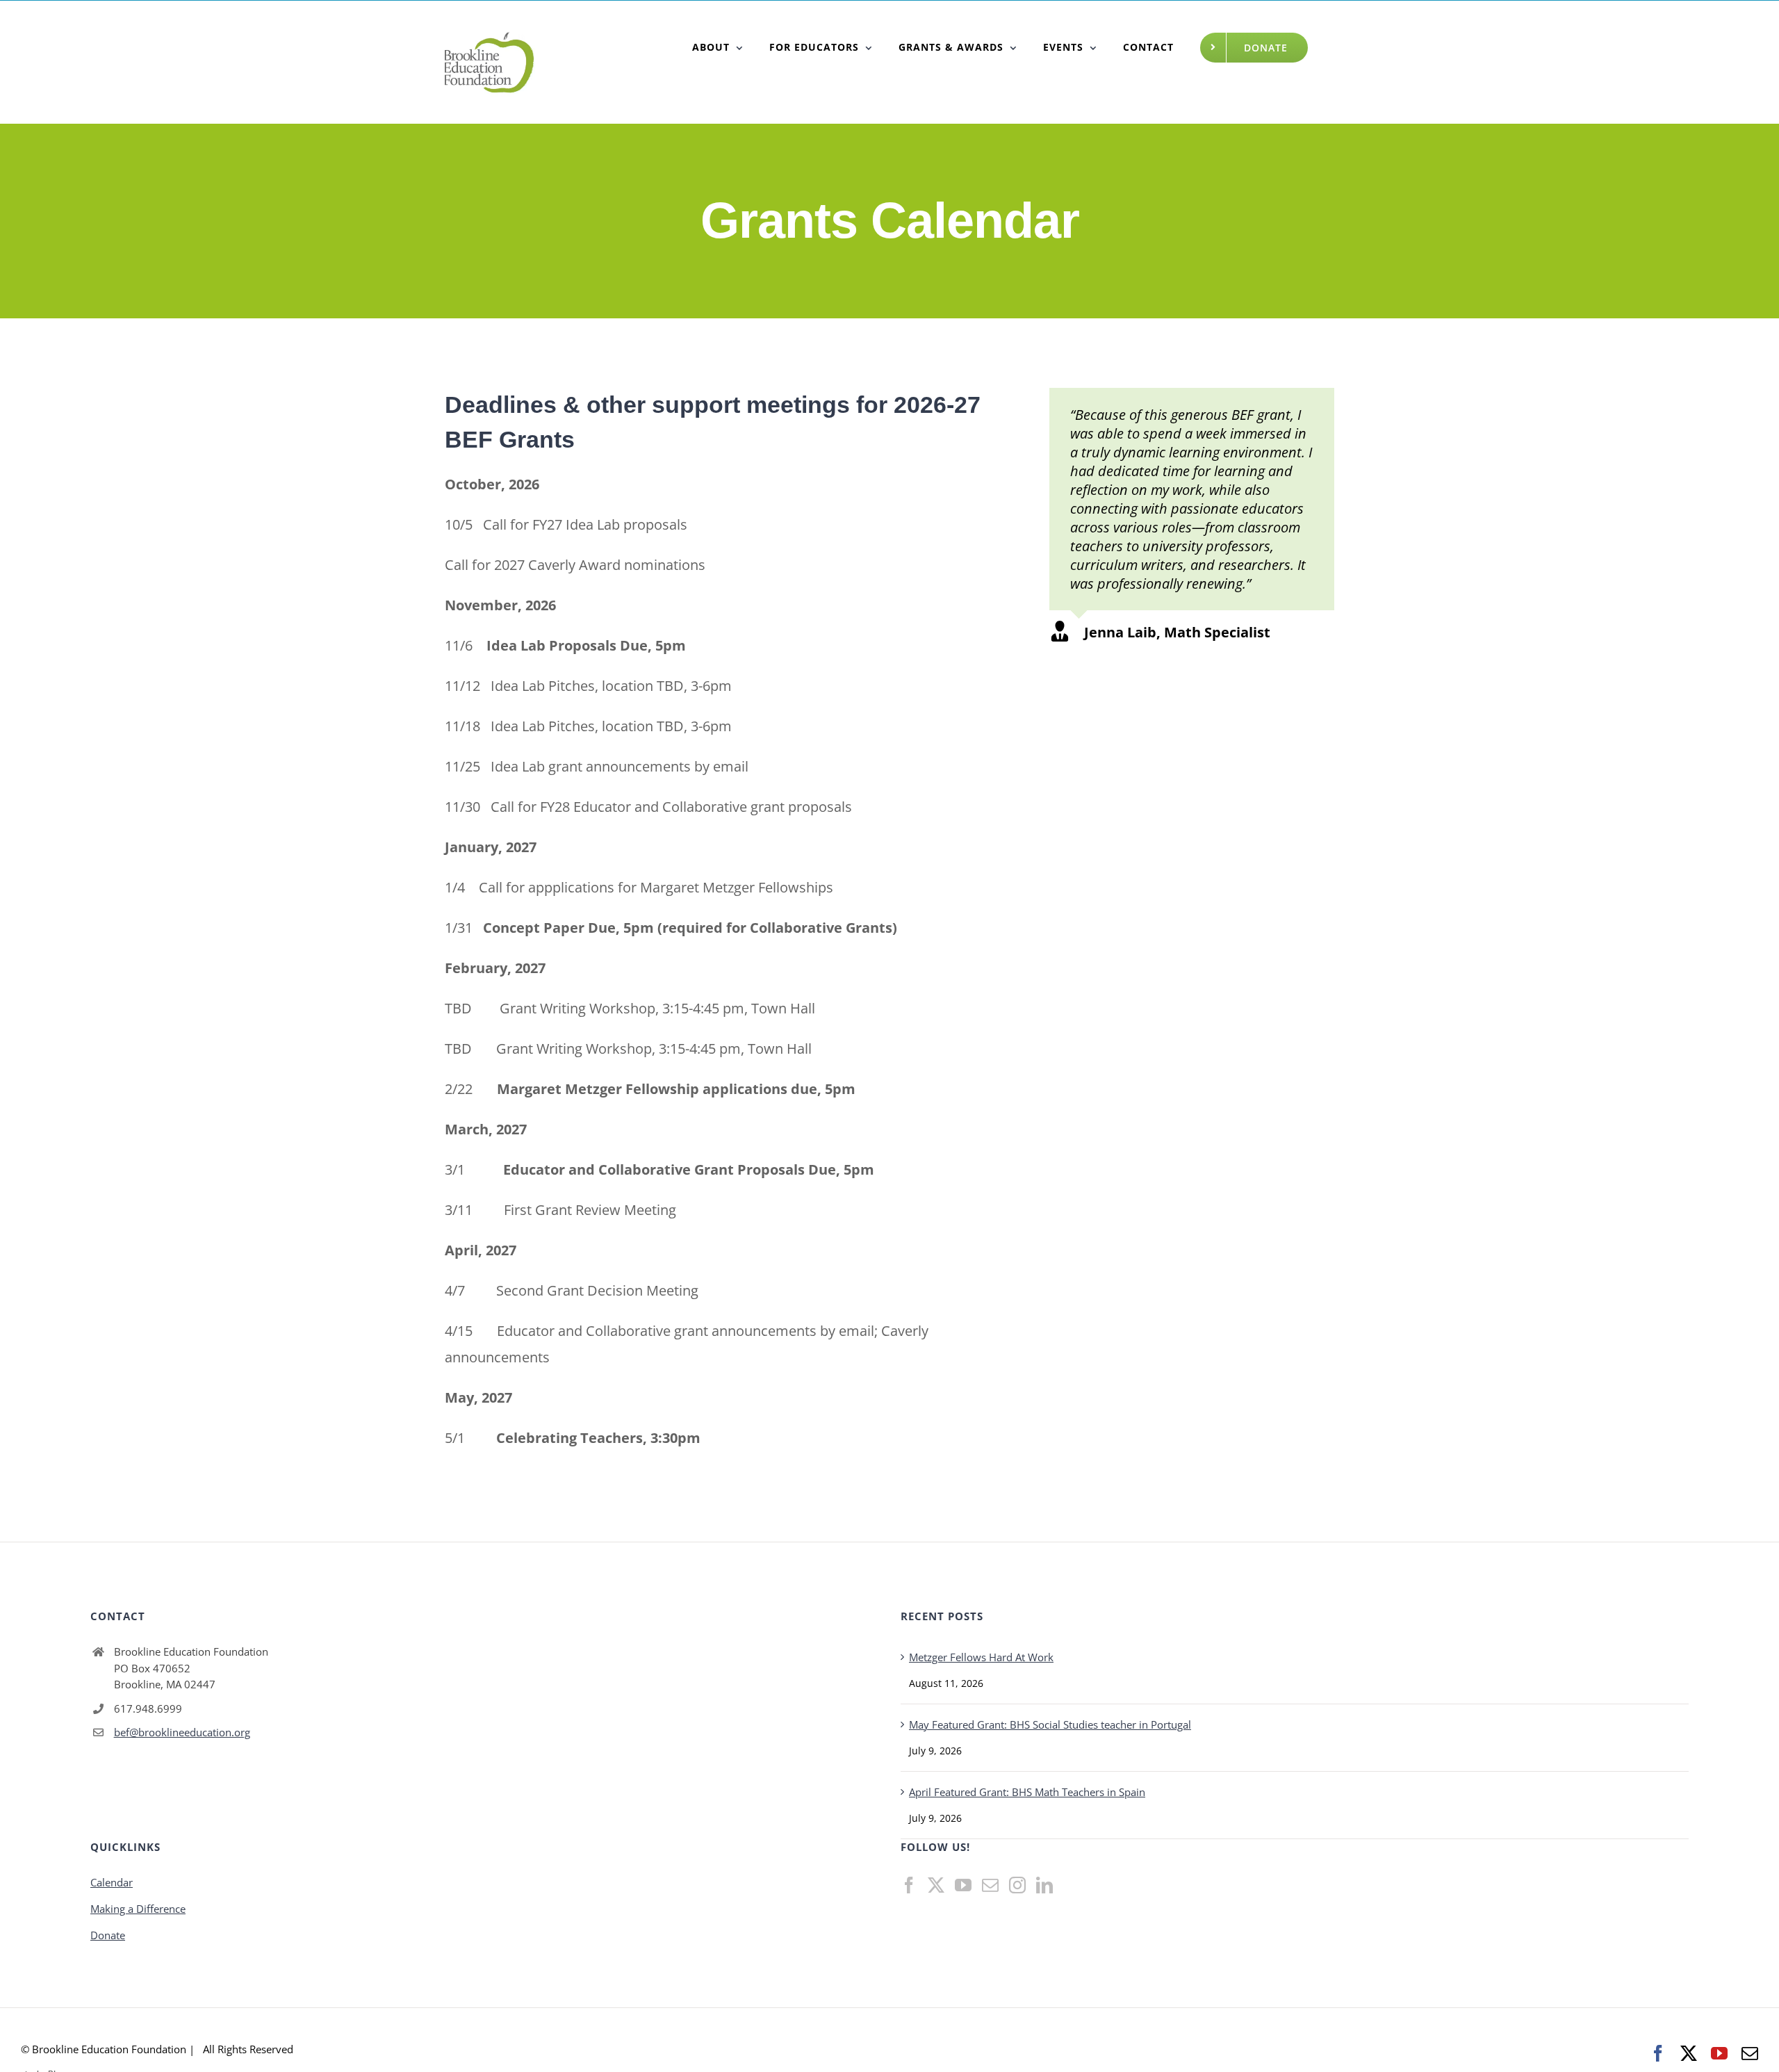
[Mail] (990, 1885)
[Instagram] (1017, 1885)
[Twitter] (936, 1885)
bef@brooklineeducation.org (182, 1732)
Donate (108, 1935)
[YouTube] (963, 1885)
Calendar (112, 1882)
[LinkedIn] (1044, 1885)
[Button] (718, 47)
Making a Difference (138, 1909)
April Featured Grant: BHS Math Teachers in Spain (1027, 1792)
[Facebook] (909, 1885)
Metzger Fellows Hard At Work (981, 1657)
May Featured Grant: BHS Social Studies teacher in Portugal (1050, 1724)
